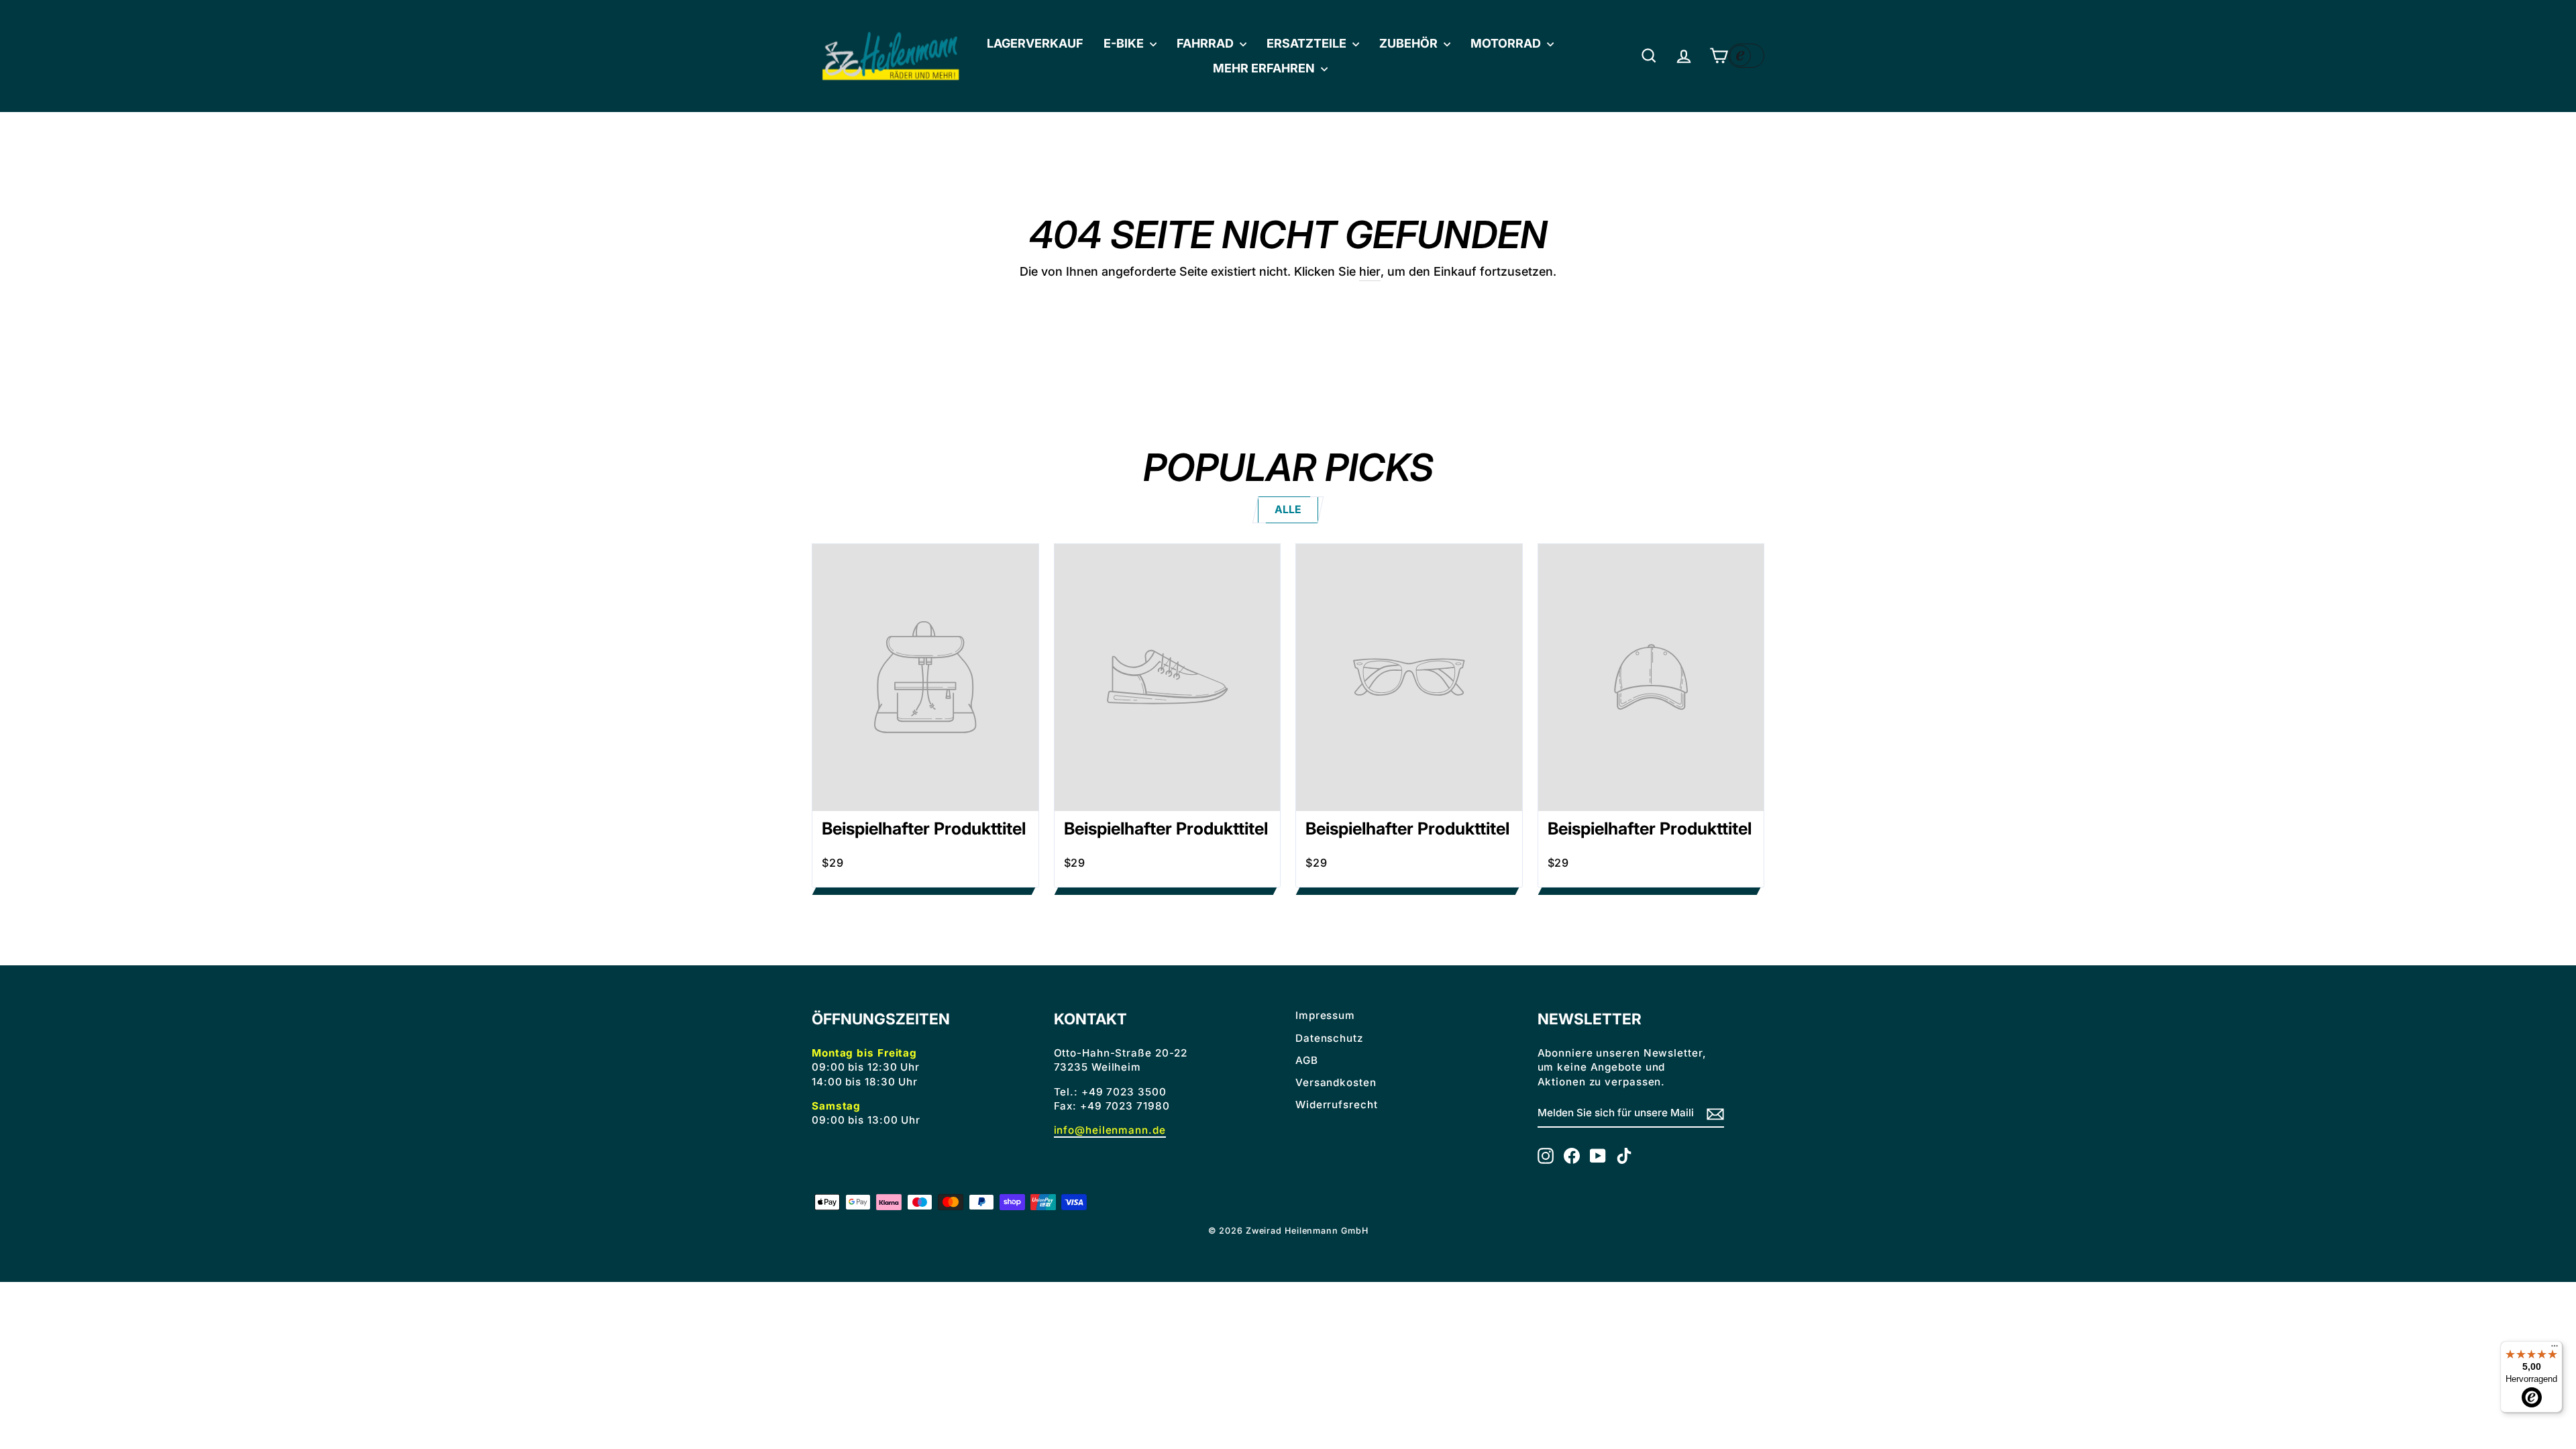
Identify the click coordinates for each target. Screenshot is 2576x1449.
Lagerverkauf (1035, 43)
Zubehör (1410, 43)
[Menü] (2555, 1349)
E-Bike (1125, 43)
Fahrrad (1206, 43)
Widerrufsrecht (1337, 1105)
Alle (1288, 509)
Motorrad (1507, 43)
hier (1370, 271)
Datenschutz (1329, 1038)
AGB (1307, 1060)
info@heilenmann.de (1110, 1130)
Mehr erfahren (1265, 68)
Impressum (1325, 1015)
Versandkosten (1336, 1082)
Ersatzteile (1308, 43)
